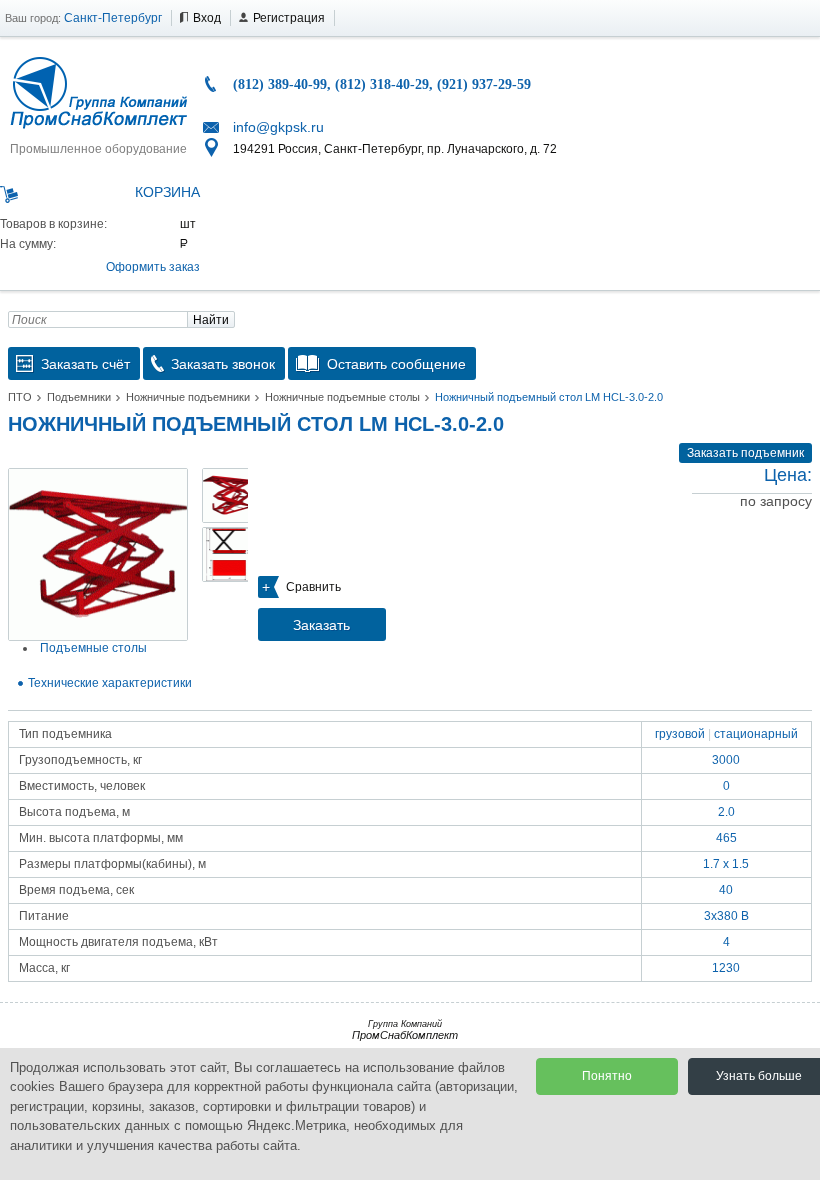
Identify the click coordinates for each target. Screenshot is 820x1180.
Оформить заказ (153, 267)
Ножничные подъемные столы (342, 397)
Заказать (321, 625)
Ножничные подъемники (188, 397)
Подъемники (79, 397)
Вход (207, 18)
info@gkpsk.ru (278, 127)
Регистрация (289, 18)
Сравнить (313, 587)
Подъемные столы (93, 648)
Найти (211, 320)
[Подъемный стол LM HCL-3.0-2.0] (98, 554)
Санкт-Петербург (113, 18)
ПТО (20, 397)
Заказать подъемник (745, 453)
